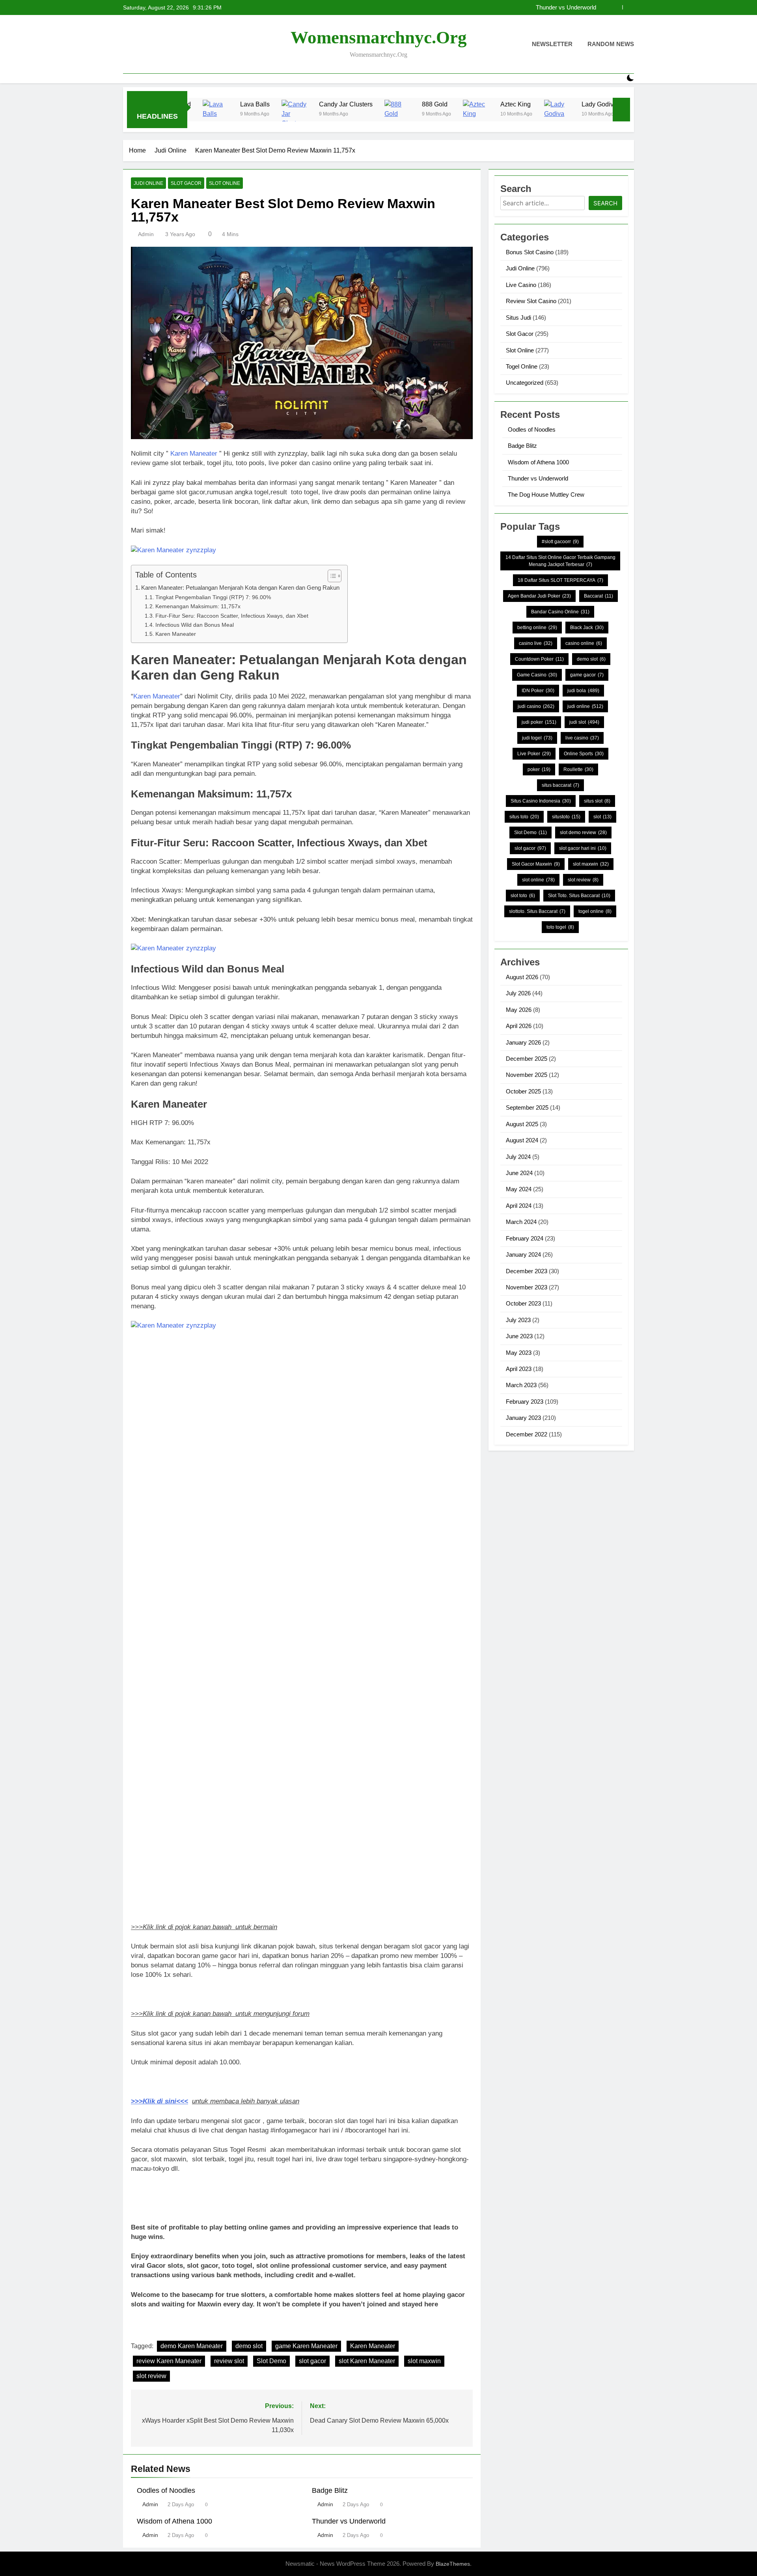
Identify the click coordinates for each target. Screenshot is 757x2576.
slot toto (523, 896)
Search (605, 203)
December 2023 (527, 1271)
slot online (538, 880)
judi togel (537, 738)
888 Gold (341, 104)
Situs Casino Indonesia (541, 801)
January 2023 (523, 1418)
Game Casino (537, 675)
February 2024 (525, 1238)
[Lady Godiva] (465, 115)
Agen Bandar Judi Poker (539, 596)
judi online (585, 706)
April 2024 (519, 1206)
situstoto (566, 817)
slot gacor (312, 2361)
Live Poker (534, 754)
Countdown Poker (539, 659)
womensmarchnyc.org (379, 37)
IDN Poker (538, 691)
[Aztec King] (384, 115)
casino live (536, 643)
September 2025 (527, 1107)
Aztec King (422, 104)
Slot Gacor (186, 183)
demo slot (249, 2346)
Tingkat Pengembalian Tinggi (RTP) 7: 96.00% (213, 597)
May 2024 (519, 1189)
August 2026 (522, 977)
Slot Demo (271, 2361)
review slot (229, 2361)
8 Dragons (587, 104)
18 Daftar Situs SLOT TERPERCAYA (560, 580)
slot (602, 817)
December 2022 (527, 1434)
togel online (595, 911)
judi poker (539, 722)
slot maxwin (424, 2361)
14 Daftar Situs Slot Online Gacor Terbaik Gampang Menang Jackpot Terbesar (560, 561)
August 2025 (522, 1124)
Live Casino (521, 285)
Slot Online (225, 183)
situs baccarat (560, 785)
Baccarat (599, 596)
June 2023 (519, 1336)
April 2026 (519, 1026)
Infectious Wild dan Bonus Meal (195, 625)
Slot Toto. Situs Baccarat (579, 896)
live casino (582, 738)
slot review (151, 2376)
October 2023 (523, 1303)
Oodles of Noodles (166, 2490)
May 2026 (519, 1010)
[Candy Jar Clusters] (202, 115)
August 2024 (522, 1140)
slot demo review (583, 833)
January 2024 (523, 1254)
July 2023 (518, 1320)
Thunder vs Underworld (566, 7)
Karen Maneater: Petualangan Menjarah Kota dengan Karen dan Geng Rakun (240, 588)
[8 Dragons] (550, 115)
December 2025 (527, 1059)
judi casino (536, 706)
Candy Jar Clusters (252, 104)
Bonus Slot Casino (530, 252)
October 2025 (523, 1091)
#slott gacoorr (560, 542)
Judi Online (148, 183)
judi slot (584, 722)
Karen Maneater (194, 454)
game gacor (587, 675)
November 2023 (527, 1287)
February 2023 (525, 1402)
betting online (537, 628)
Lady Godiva (505, 104)
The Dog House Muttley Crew (546, 495)
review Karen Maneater (169, 2361)
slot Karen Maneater (367, 2361)
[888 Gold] (305, 115)
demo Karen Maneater (192, 2346)
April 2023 (519, 1369)
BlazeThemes (453, 2564)
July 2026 (518, 993)
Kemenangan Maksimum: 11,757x (198, 606)
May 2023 (519, 1353)
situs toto (524, 817)
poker (539, 769)
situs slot (597, 801)
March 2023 (521, 1385)
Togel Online (522, 366)
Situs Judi (518, 318)
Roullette (578, 769)
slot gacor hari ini (583, 848)
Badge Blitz (330, 2490)
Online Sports (584, 754)
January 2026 (523, 1042)
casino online (584, 643)
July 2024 (518, 1157)
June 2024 (519, 1173)
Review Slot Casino (531, 301)
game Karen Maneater (306, 2346)
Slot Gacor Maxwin (536, 864)
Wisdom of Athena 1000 (174, 2521)
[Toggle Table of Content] (331, 576)
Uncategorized (525, 383)
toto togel (560, 927)
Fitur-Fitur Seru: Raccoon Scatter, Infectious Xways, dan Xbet (232, 616)
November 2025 (527, 1075)
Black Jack (587, 628)
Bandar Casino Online (560, 612)
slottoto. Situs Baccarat (537, 911)
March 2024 (521, 1222)
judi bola (583, 691)
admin (146, 234)
